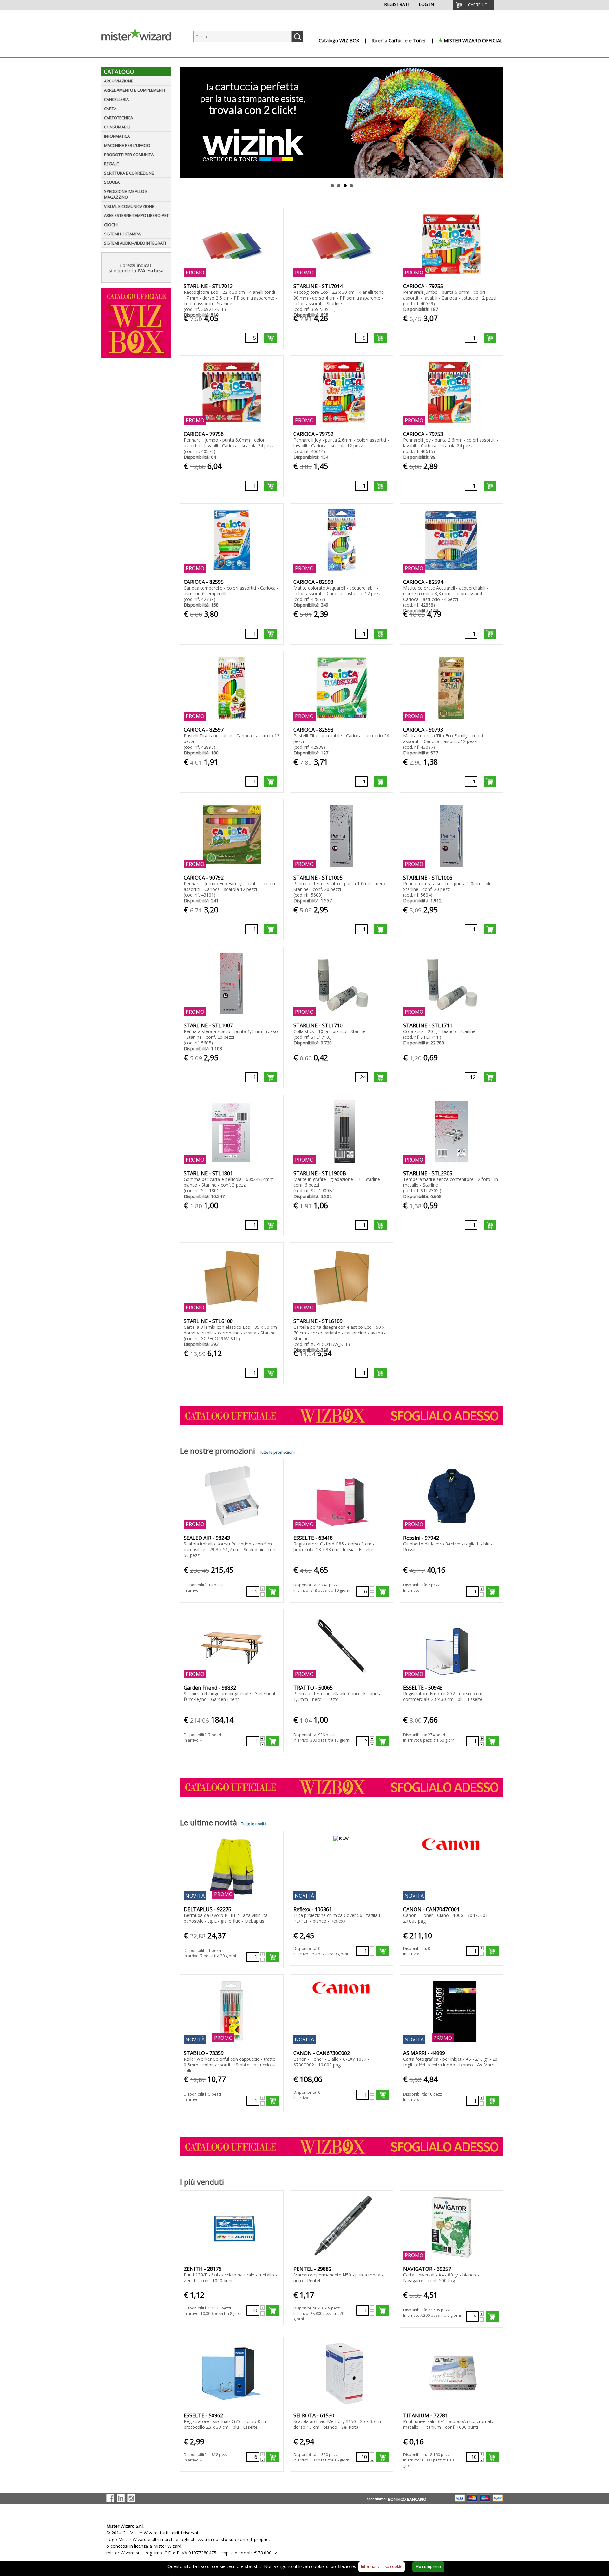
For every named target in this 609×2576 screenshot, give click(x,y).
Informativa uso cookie (382, 2567)
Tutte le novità (254, 1824)
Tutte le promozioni (277, 1452)
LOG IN (426, 4)
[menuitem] (474, 5)
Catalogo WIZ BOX (339, 40)
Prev (184, 122)
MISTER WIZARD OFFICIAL (473, 40)
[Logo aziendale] (141, 51)
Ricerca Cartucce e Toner (399, 40)
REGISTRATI (397, 4)
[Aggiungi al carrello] (271, 338)
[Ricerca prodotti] (297, 37)
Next (499, 122)
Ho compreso (428, 2567)
